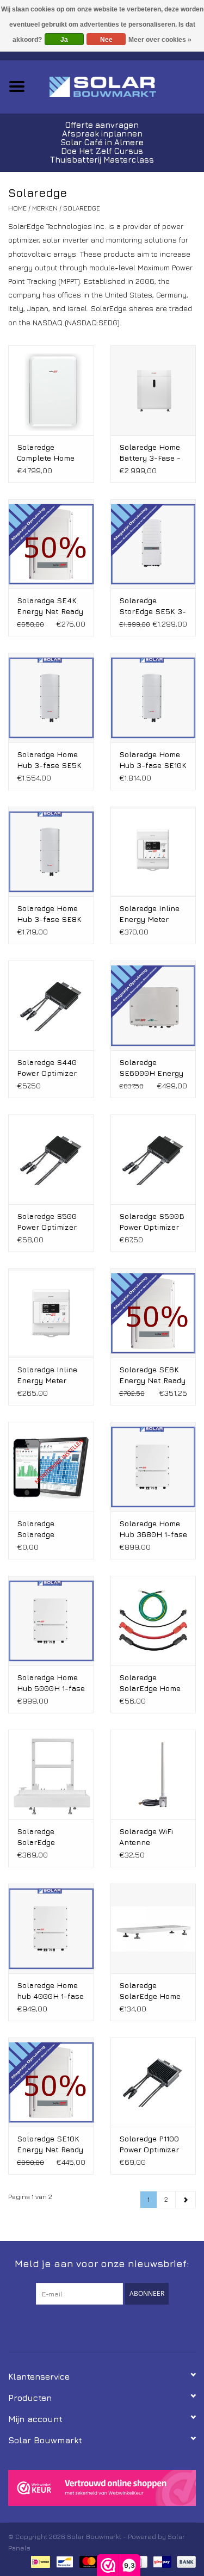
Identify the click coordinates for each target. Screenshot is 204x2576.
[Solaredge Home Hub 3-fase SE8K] (51, 852)
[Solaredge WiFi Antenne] (153, 1775)
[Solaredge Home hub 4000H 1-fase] (51, 1928)
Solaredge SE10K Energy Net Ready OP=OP (50, 2144)
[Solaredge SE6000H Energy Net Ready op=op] (153, 1005)
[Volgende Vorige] (186, 2200)
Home (17, 208)
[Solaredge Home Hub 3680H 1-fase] (153, 1467)
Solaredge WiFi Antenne (146, 1837)
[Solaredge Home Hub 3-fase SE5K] (51, 698)
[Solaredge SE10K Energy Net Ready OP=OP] (51, 2082)
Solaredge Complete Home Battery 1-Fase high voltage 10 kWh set (46, 453)
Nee (106, 40)
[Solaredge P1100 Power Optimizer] (153, 2082)
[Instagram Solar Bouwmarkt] (122, 2327)
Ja (64, 40)
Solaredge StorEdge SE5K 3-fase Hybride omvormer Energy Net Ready (153, 606)
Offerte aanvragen (102, 125)
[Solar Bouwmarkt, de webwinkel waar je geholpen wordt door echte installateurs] (119, 86)
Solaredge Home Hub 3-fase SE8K (49, 914)
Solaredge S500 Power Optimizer (47, 1221)
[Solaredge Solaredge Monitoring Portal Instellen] (51, 1467)
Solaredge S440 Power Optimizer (47, 1067)
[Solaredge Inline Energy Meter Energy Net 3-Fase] (153, 852)
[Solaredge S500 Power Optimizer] (51, 1159)
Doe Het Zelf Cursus (102, 151)
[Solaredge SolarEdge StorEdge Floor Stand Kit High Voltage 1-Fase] (51, 1775)
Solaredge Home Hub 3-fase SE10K (153, 760)
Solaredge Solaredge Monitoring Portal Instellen (49, 1529)
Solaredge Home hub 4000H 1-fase (50, 1990)
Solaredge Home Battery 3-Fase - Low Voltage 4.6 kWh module (150, 453)
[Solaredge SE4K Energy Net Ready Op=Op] (51, 544)
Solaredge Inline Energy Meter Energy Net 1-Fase (51, 1375)
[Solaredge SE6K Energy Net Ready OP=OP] (153, 1313)
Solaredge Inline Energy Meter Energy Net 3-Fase (149, 914)
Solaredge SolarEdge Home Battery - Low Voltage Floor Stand (150, 1991)
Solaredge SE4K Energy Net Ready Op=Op (50, 606)
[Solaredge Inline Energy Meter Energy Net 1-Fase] (51, 1313)
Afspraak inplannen (102, 134)
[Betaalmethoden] (39, 2561)
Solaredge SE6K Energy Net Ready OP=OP (152, 1375)
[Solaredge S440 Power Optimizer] (51, 1005)
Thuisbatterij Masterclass (102, 160)
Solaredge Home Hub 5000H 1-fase (51, 1683)
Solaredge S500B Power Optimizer (152, 1221)
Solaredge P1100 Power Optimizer (149, 2144)
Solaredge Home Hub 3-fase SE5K (49, 760)
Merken (45, 208)
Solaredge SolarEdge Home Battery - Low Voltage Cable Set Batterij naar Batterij (152, 1683)
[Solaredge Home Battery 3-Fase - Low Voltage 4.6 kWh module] (153, 390)
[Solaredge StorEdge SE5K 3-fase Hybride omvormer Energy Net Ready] (153, 544)
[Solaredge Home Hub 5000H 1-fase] (51, 1621)
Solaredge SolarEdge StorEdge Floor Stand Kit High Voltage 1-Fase (44, 1837)
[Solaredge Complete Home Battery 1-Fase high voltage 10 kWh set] (51, 390)
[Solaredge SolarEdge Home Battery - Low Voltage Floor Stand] (153, 1928)
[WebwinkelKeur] (102, 2488)
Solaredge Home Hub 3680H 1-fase (153, 1529)
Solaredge (82, 208)
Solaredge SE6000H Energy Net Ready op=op (151, 1068)
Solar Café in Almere (102, 142)
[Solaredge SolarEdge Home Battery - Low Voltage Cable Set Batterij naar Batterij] (153, 1621)
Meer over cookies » (160, 40)
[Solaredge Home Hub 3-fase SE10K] (153, 698)
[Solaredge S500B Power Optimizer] (153, 1159)
